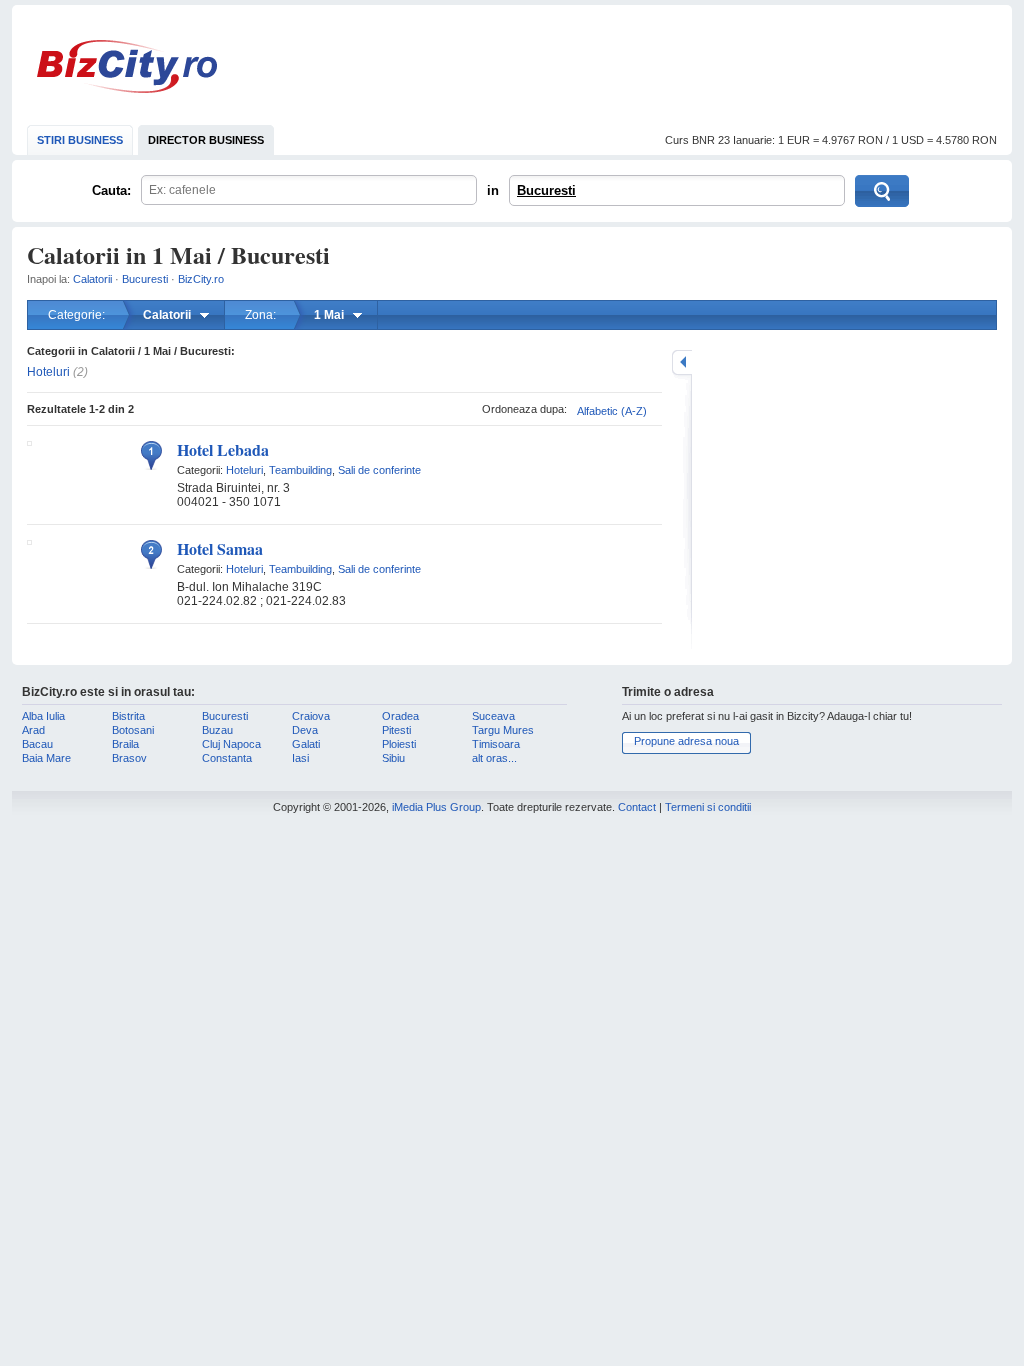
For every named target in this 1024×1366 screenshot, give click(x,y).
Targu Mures (503, 730)
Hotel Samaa (220, 548)
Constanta (227, 758)
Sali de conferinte (379, 470)
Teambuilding (300, 470)
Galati (306, 744)
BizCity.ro (127, 66)
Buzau (217, 730)
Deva (305, 730)
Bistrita (128, 716)
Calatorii (92, 279)
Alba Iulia (43, 716)
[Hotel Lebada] (29, 442)
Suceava (493, 716)
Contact (637, 807)
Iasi (300, 758)
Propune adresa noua (686, 741)
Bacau (37, 744)
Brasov (129, 758)
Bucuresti (546, 190)
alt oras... (494, 758)
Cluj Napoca (231, 744)
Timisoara (496, 744)
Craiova (311, 716)
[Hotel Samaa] (29, 541)
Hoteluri (48, 372)
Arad (33, 730)
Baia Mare (46, 758)
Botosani (133, 730)
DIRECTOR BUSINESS (206, 140)
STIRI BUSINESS (80, 140)
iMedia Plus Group (436, 807)
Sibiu (393, 758)
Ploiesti (399, 744)
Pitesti (396, 730)
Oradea (400, 716)
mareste (682, 362)
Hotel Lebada (223, 449)
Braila (125, 744)
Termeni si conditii (708, 807)
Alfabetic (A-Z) (612, 411)
